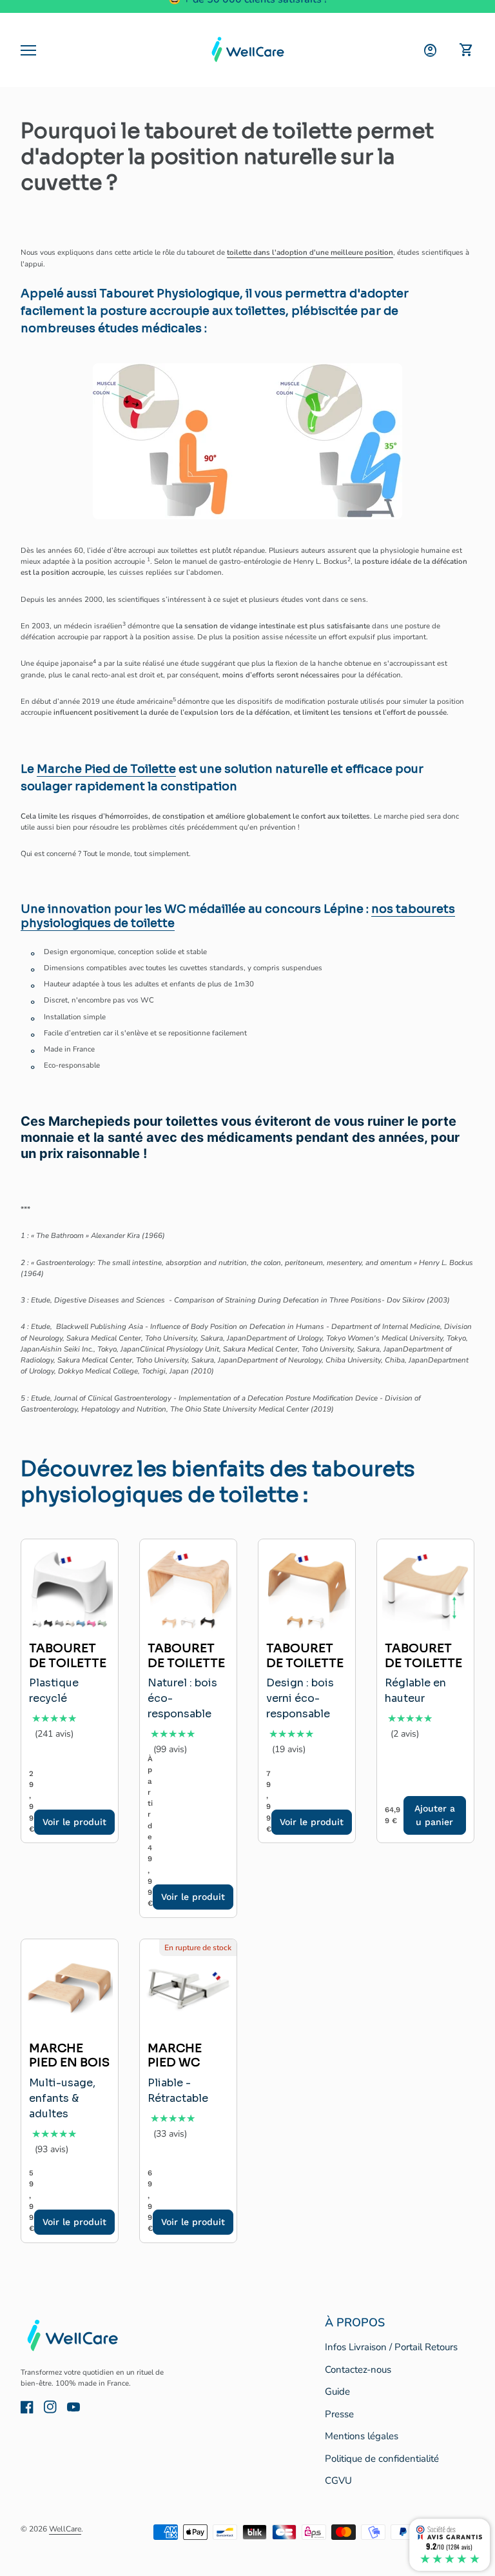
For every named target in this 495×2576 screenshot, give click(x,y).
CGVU (338, 2481)
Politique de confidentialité (382, 2459)
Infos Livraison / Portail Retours (391, 2347)
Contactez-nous (358, 2370)
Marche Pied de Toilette (106, 769)
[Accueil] (247, 50)
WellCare (65, 2529)
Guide (337, 2391)
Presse (339, 2414)
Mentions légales (362, 2436)
